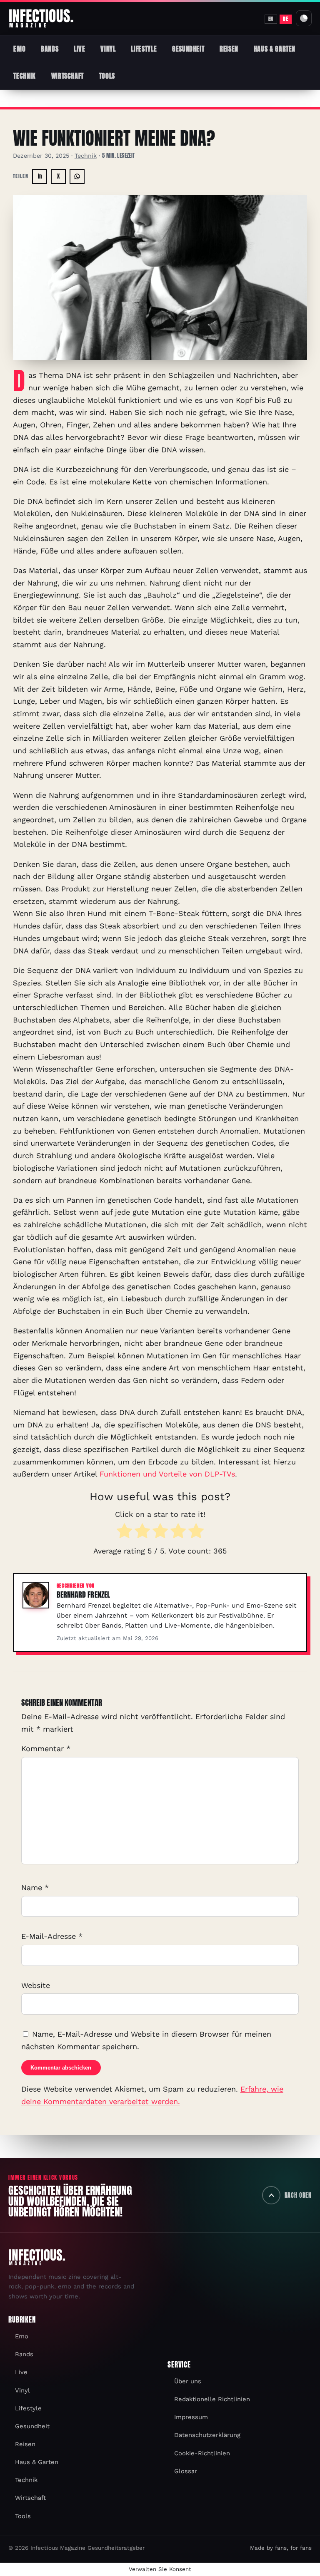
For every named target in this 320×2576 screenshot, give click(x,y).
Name (35, 1887)
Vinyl (108, 49)
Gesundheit (188, 49)
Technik (24, 76)
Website (36, 1985)
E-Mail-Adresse (52, 1936)
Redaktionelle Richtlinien (212, 2399)
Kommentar (46, 1748)
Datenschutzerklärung (207, 2435)
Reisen (229, 49)
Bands (50, 49)
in (40, 176)
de (285, 19)
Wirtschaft (67, 76)
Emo (19, 49)
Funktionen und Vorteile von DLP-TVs (167, 1474)
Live (80, 49)
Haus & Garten (275, 49)
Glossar (186, 2471)
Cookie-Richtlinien (202, 2453)
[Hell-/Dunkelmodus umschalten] (304, 18)
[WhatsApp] (77, 176)
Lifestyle (144, 49)
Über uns (188, 2381)
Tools (107, 76)
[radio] (124, 1533)
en (271, 19)
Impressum (191, 2417)
